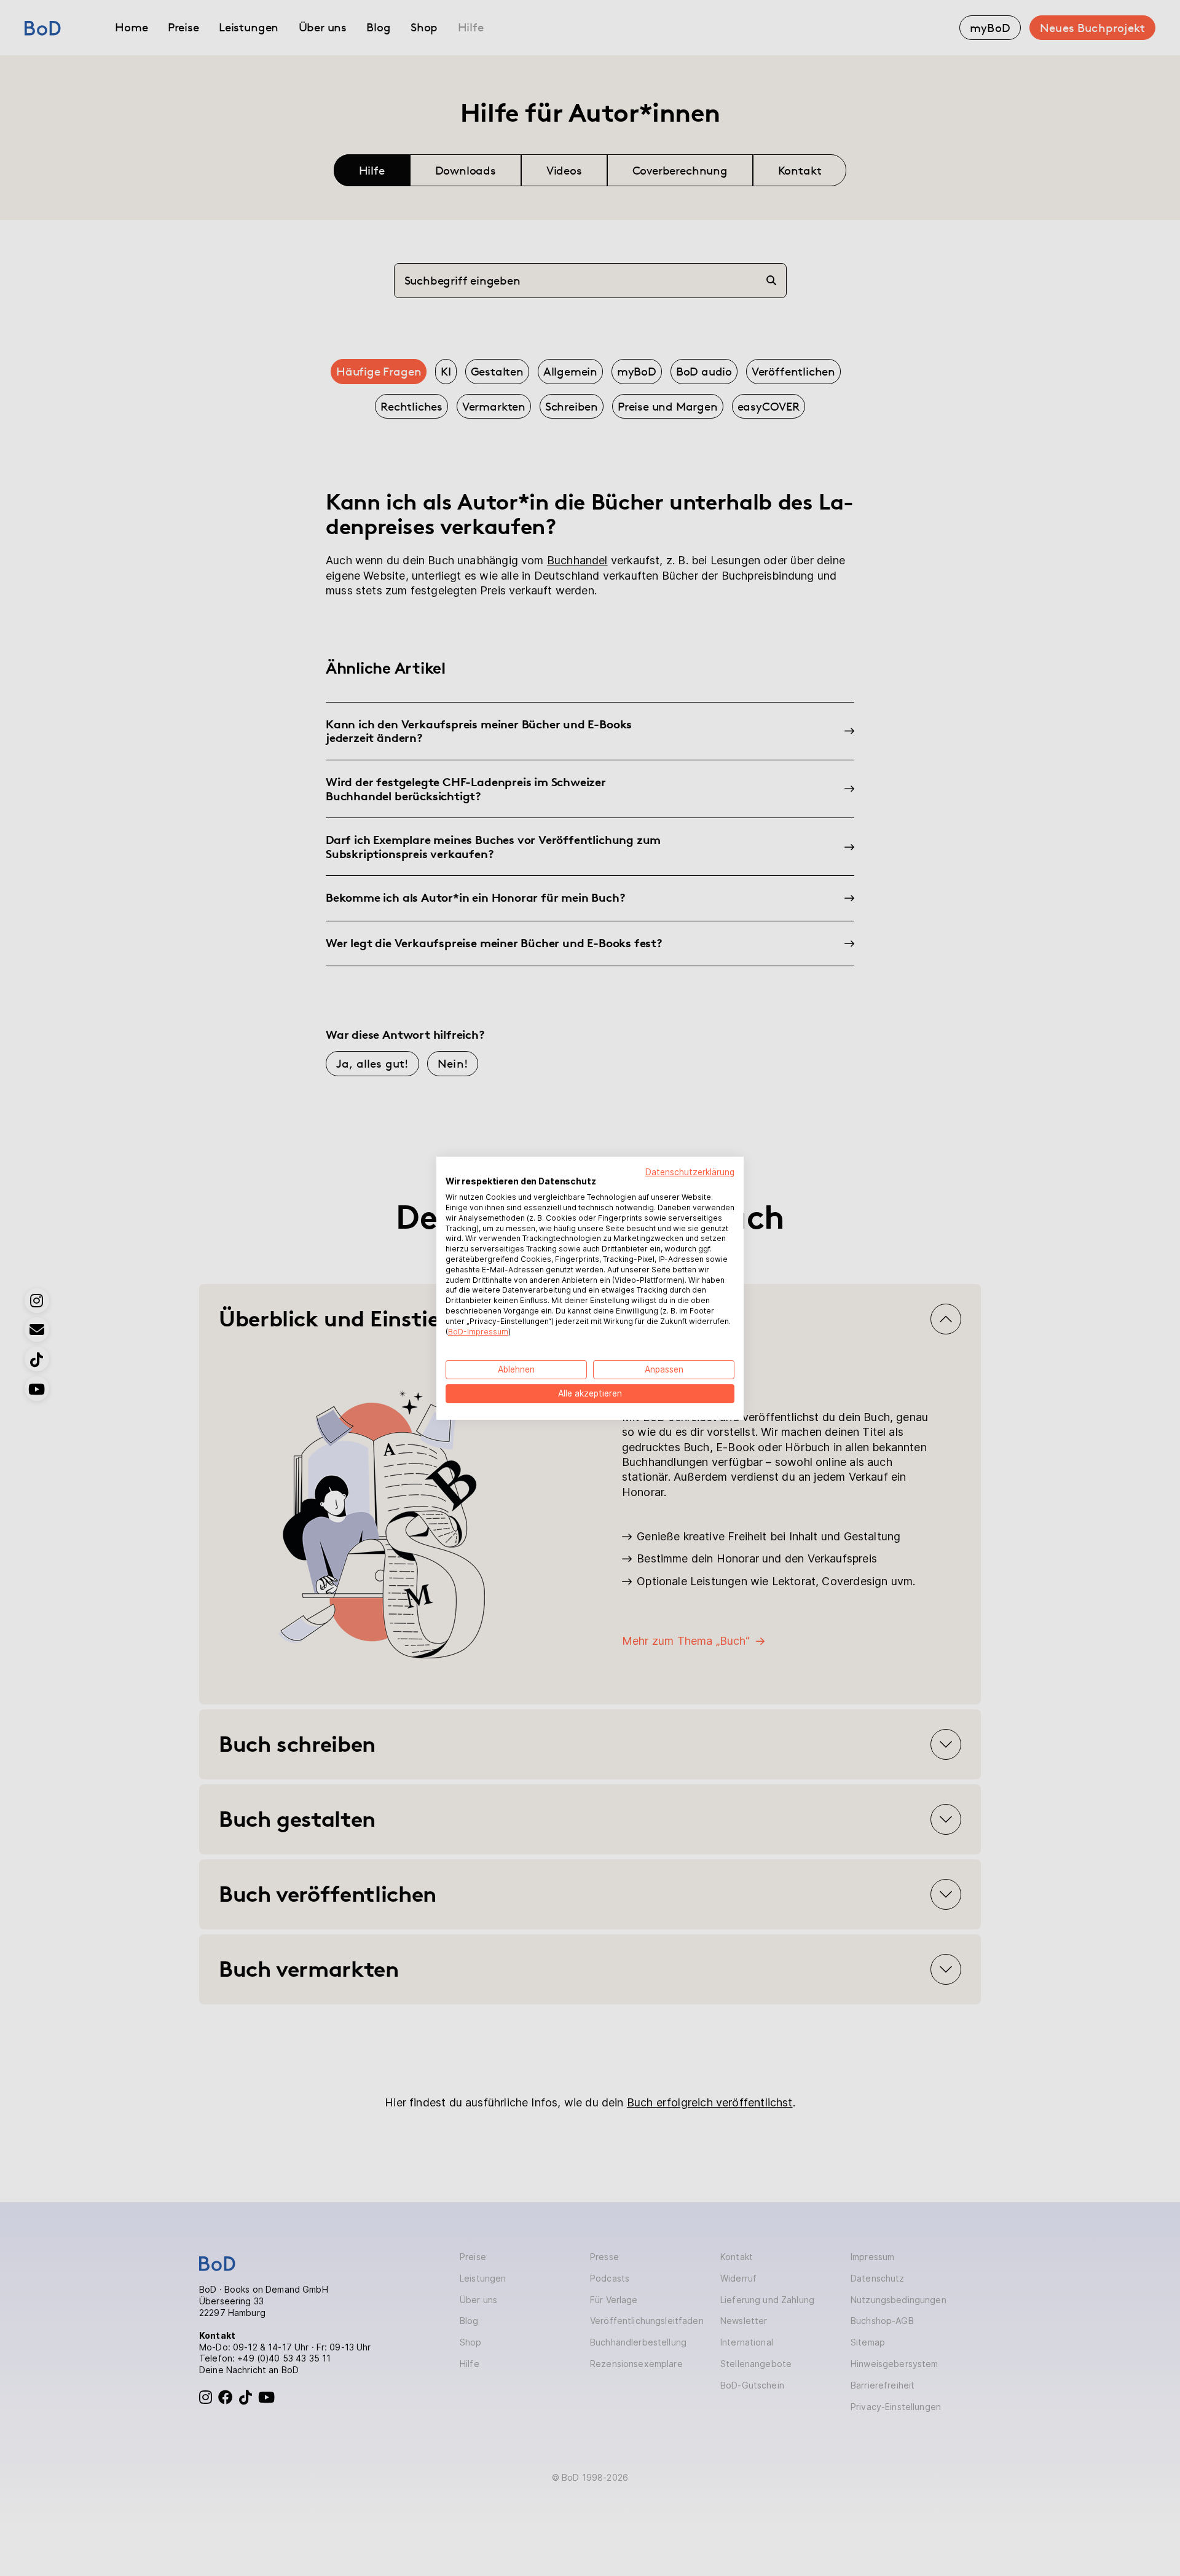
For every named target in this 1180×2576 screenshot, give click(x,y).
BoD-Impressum (478, 1331)
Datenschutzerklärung (690, 1172)
